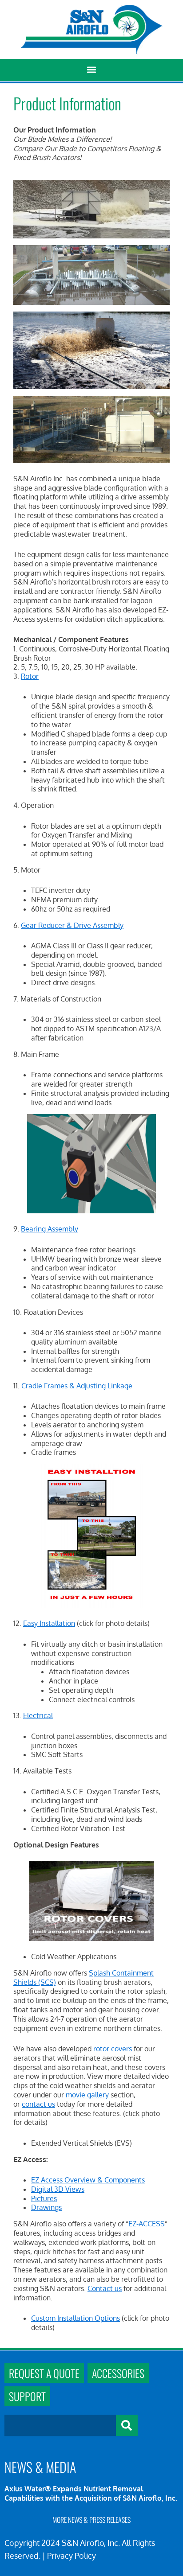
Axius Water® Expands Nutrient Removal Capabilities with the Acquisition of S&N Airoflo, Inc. (91, 2493)
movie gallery (87, 2095)
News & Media (40, 2467)
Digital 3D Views (58, 2189)
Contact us (105, 2288)
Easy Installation (49, 1623)
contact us (38, 2104)
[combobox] (60, 2425)
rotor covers (113, 2049)
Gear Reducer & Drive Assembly (72, 925)
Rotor (30, 676)
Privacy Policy (72, 2556)
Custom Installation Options (76, 2318)
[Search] (127, 2425)
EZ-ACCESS (147, 2224)
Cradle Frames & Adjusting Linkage (77, 1386)
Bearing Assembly (50, 1229)
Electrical (38, 1715)
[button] (92, 70)
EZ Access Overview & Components (88, 2180)
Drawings (46, 2207)
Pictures (44, 2198)
